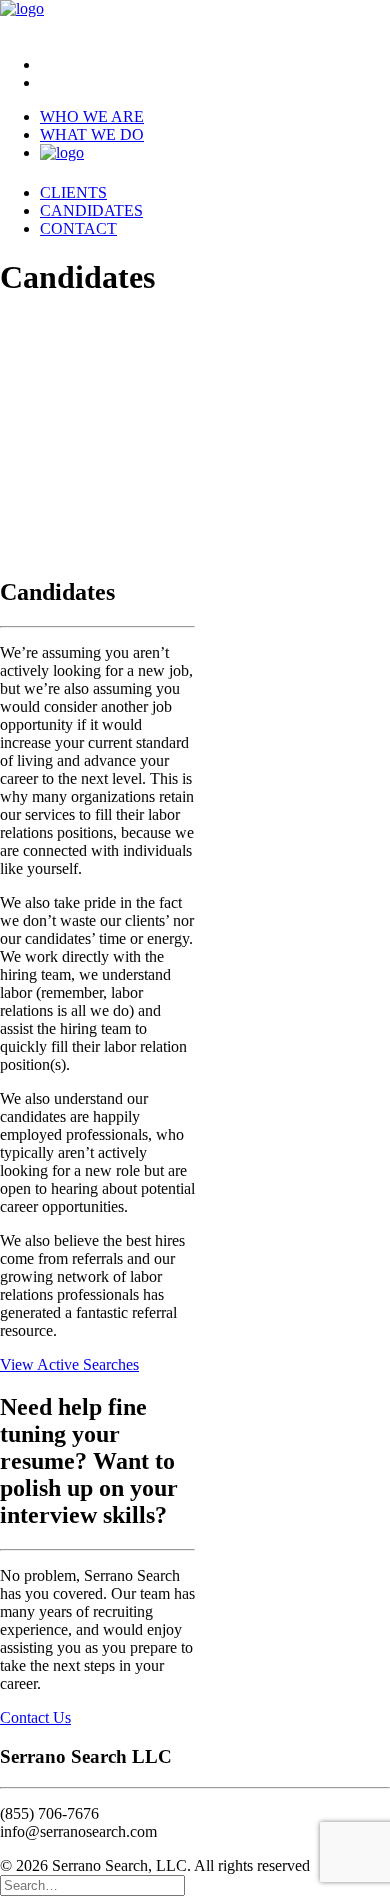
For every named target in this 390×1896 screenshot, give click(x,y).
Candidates (91, 210)
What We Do (92, 134)
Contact (78, 228)
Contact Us (35, 1717)
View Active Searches (69, 1364)
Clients (73, 192)
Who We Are (92, 116)
